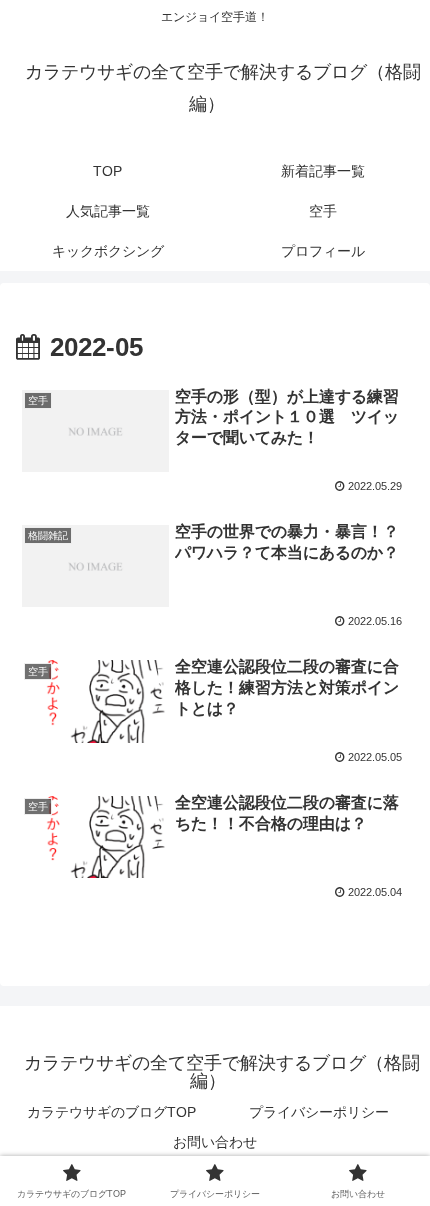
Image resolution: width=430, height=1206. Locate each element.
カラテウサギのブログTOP (111, 1112)
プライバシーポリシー (319, 1112)
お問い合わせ (215, 1142)
